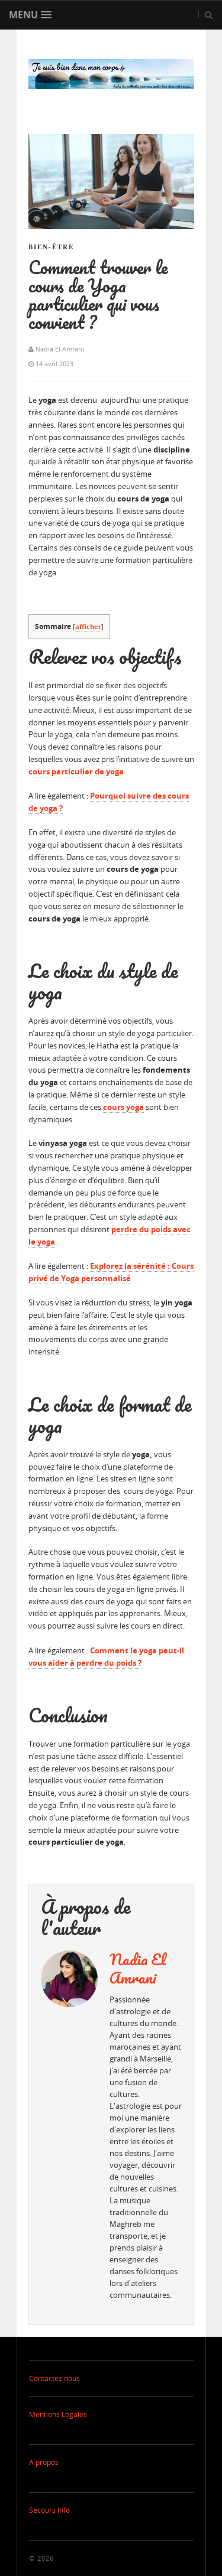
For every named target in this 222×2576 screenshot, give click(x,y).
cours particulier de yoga (76, 771)
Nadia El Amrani (138, 1968)
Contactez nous (54, 2378)
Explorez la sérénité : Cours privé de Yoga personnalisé (111, 1272)
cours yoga (123, 1107)
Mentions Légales (58, 2414)
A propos (44, 2462)
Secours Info (49, 2510)
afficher (88, 626)
